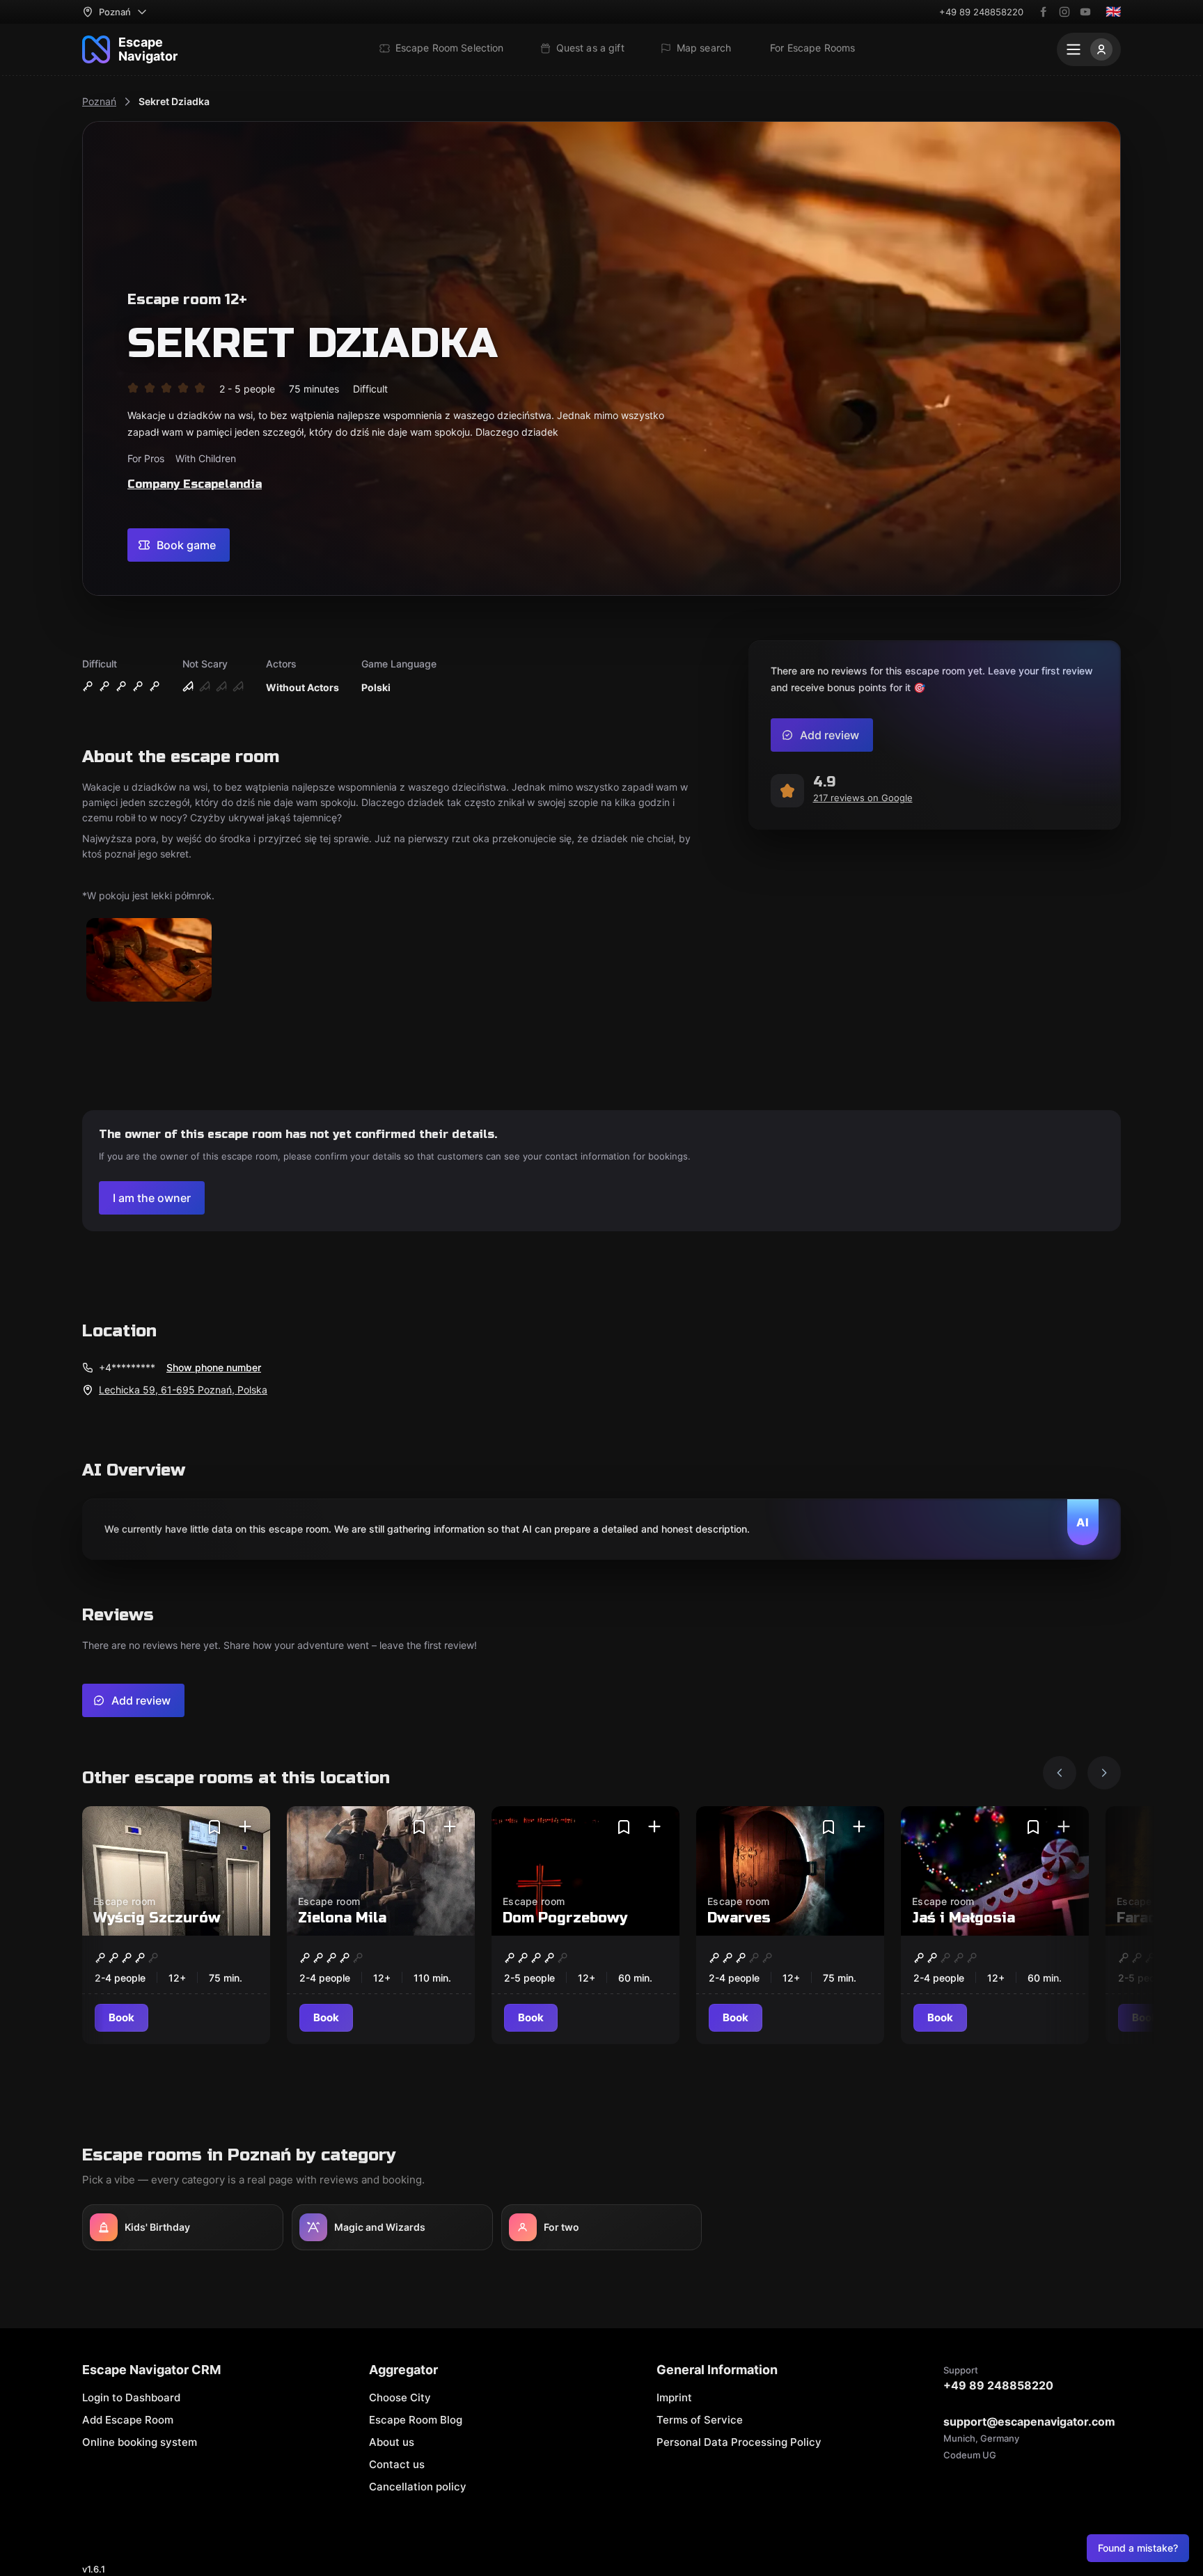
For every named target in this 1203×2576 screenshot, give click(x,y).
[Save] (214, 1827)
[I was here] (245, 1827)
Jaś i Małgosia (964, 1918)
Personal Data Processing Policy (739, 2442)
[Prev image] (1060, 1773)
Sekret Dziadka (174, 101)
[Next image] (1104, 1773)
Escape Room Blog (416, 2420)
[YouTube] (1085, 12)
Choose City (400, 2397)
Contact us (397, 2464)
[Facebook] (1044, 12)
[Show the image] (149, 961)
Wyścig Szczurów (157, 1918)
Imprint (674, 2397)
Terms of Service (700, 2420)
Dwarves (739, 1918)
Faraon (1141, 1918)
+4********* (127, 1367)
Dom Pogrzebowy (565, 1918)
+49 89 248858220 (981, 12)
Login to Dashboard (131, 2397)
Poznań (99, 101)
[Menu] (1089, 49)
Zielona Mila (342, 1918)
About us (392, 2442)
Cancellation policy (418, 2487)
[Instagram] (1064, 12)
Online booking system (140, 2442)
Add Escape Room (128, 2420)
